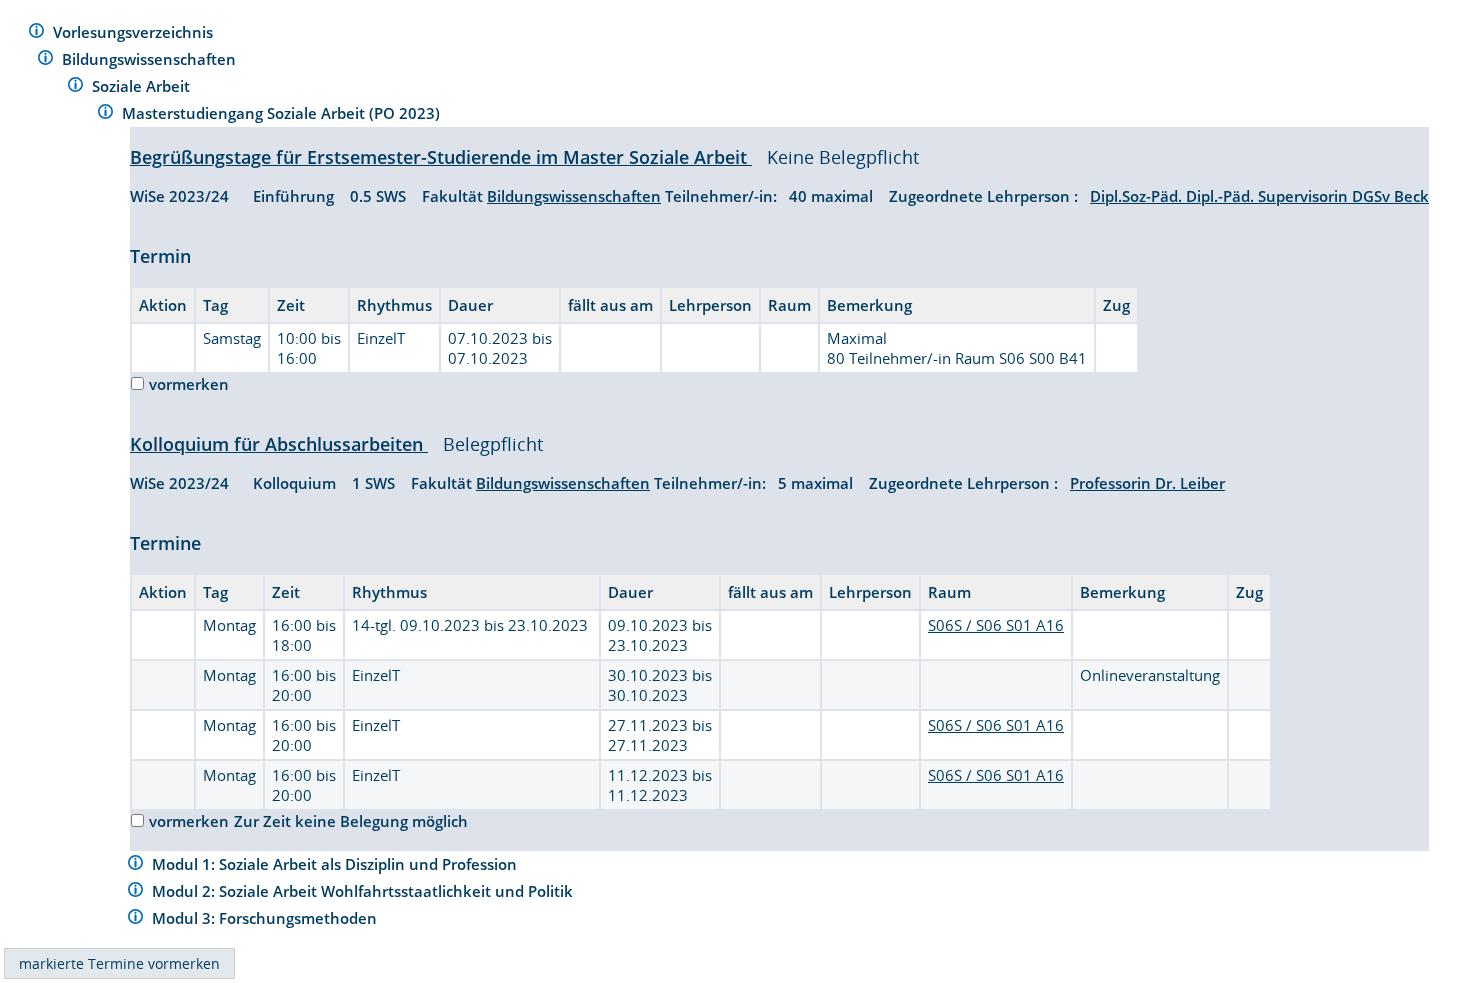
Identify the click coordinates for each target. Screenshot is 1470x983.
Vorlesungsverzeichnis (135, 32)
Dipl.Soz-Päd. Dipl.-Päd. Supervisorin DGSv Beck (1259, 196)
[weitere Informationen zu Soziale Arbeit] (75, 87)
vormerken (189, 384)
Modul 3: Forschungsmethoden (266, 918)
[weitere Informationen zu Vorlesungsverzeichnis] (36, 33)
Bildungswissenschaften (151, 59)
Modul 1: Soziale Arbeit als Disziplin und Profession (336, 864)
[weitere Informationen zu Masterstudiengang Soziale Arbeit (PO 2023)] (105, 114)
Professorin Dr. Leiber (1147, 483)
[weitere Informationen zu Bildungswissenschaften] (45, 60)
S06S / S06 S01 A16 (996, 625)
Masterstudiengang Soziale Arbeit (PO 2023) (283, 113)
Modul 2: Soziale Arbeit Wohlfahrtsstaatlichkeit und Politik (364, 891)
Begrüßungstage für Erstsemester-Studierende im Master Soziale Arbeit (441, 157)
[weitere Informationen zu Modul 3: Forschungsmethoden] (135, 919)
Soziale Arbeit (143, 86)
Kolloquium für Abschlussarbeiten (279, 444)
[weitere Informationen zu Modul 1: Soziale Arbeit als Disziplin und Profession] (135, 865)
